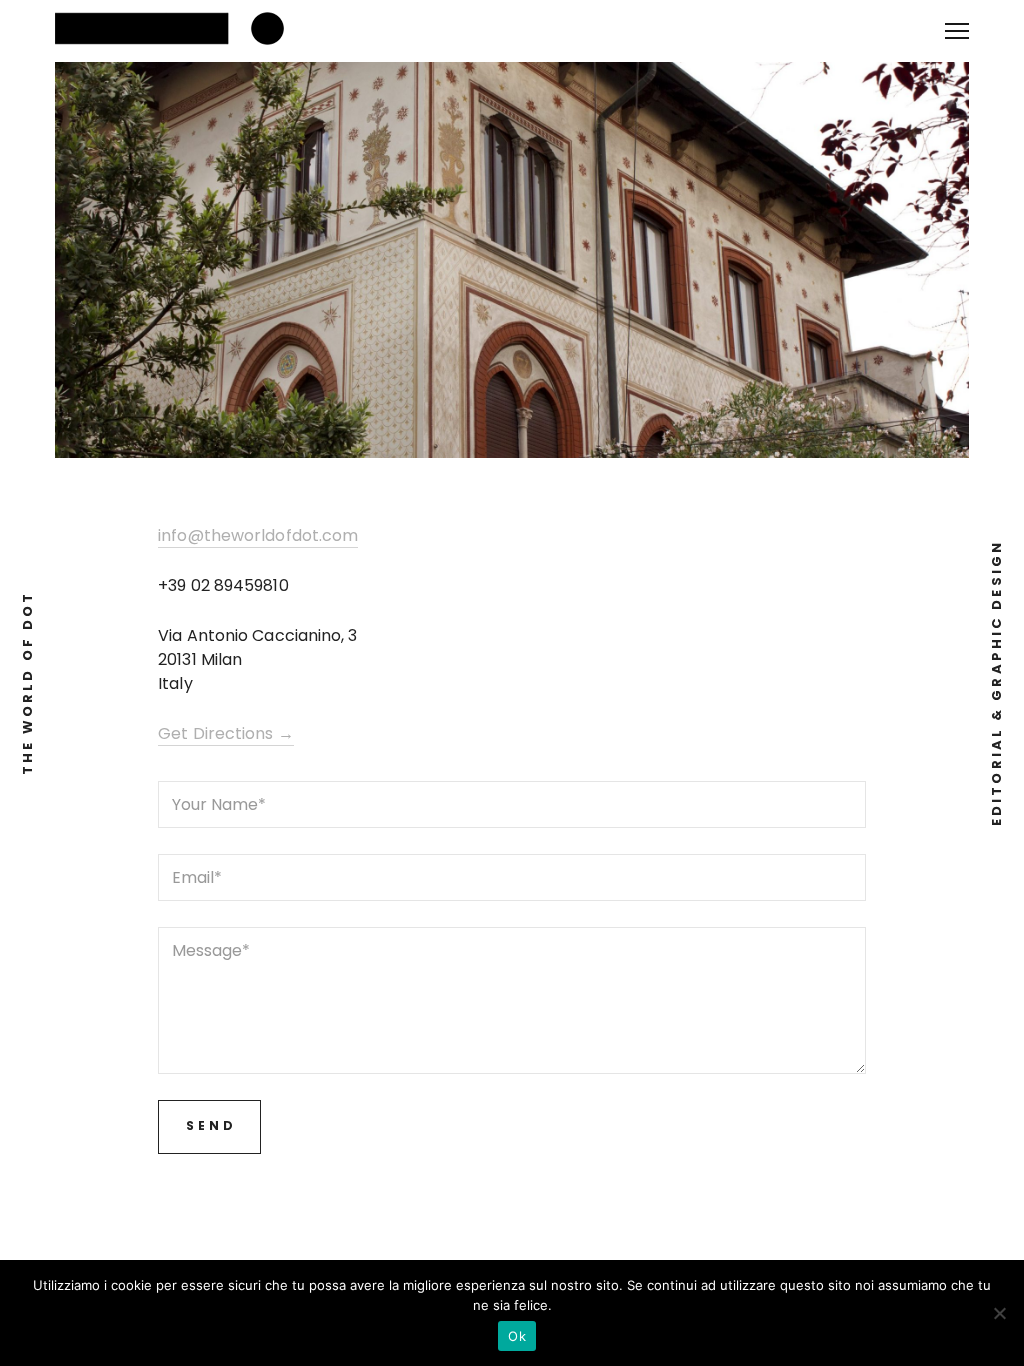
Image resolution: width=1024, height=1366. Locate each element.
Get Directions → (226, 733)
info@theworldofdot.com (258, 535)
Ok (517, 1336)
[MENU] (957, 23)
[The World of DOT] (175, 31)
